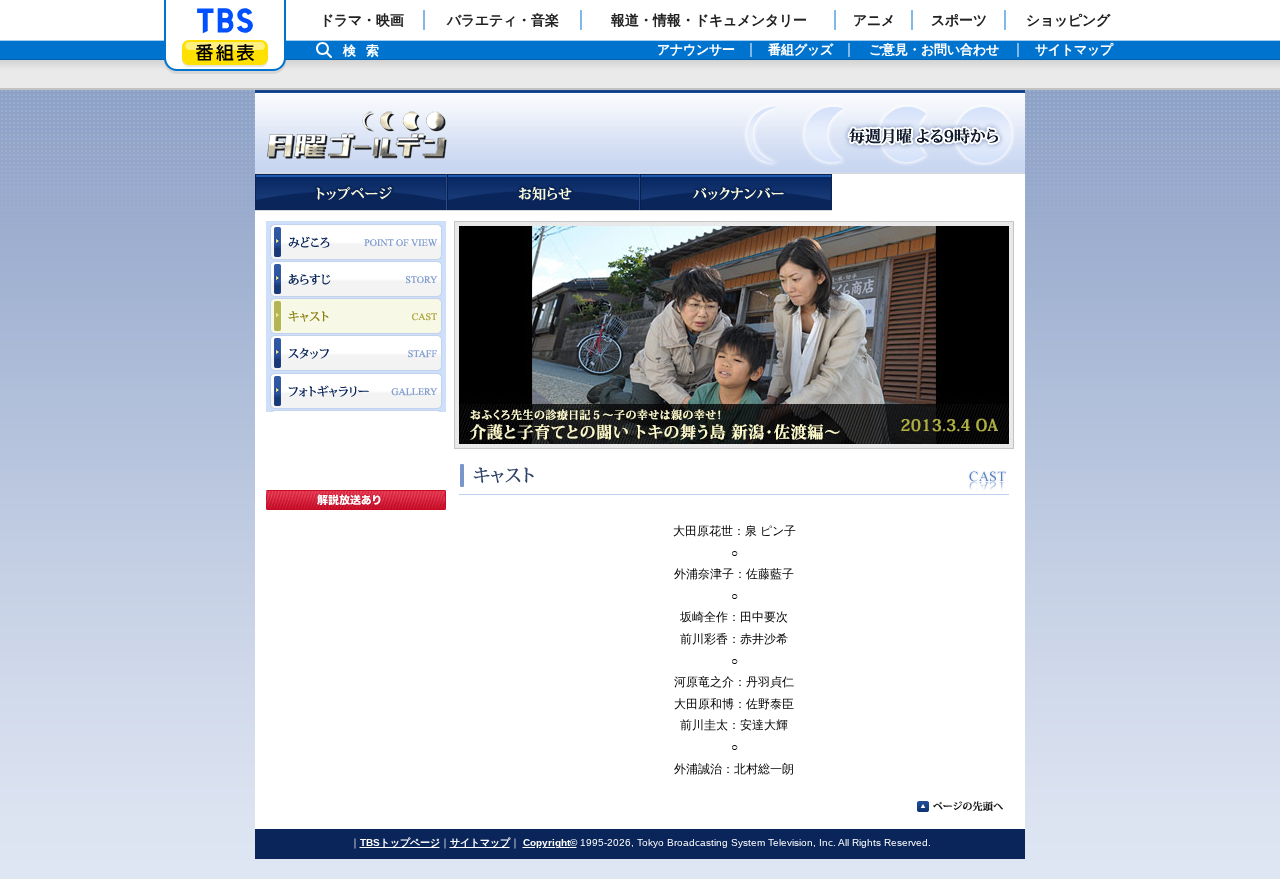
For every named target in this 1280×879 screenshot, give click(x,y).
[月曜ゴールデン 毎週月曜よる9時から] (640, 132)
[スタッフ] (356, 353)
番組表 (225, 52)
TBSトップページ (400, 842)
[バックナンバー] (736, 192)
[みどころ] (356, 241)
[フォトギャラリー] (356, 392)
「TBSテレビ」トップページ (225, 21)
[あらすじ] (356, 279)
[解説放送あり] (356, 500)
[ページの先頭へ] (960, 806)
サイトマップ (480, 842)
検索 (366, 50)
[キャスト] (356, 316)
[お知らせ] (543, 192)
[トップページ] (351, 192)
